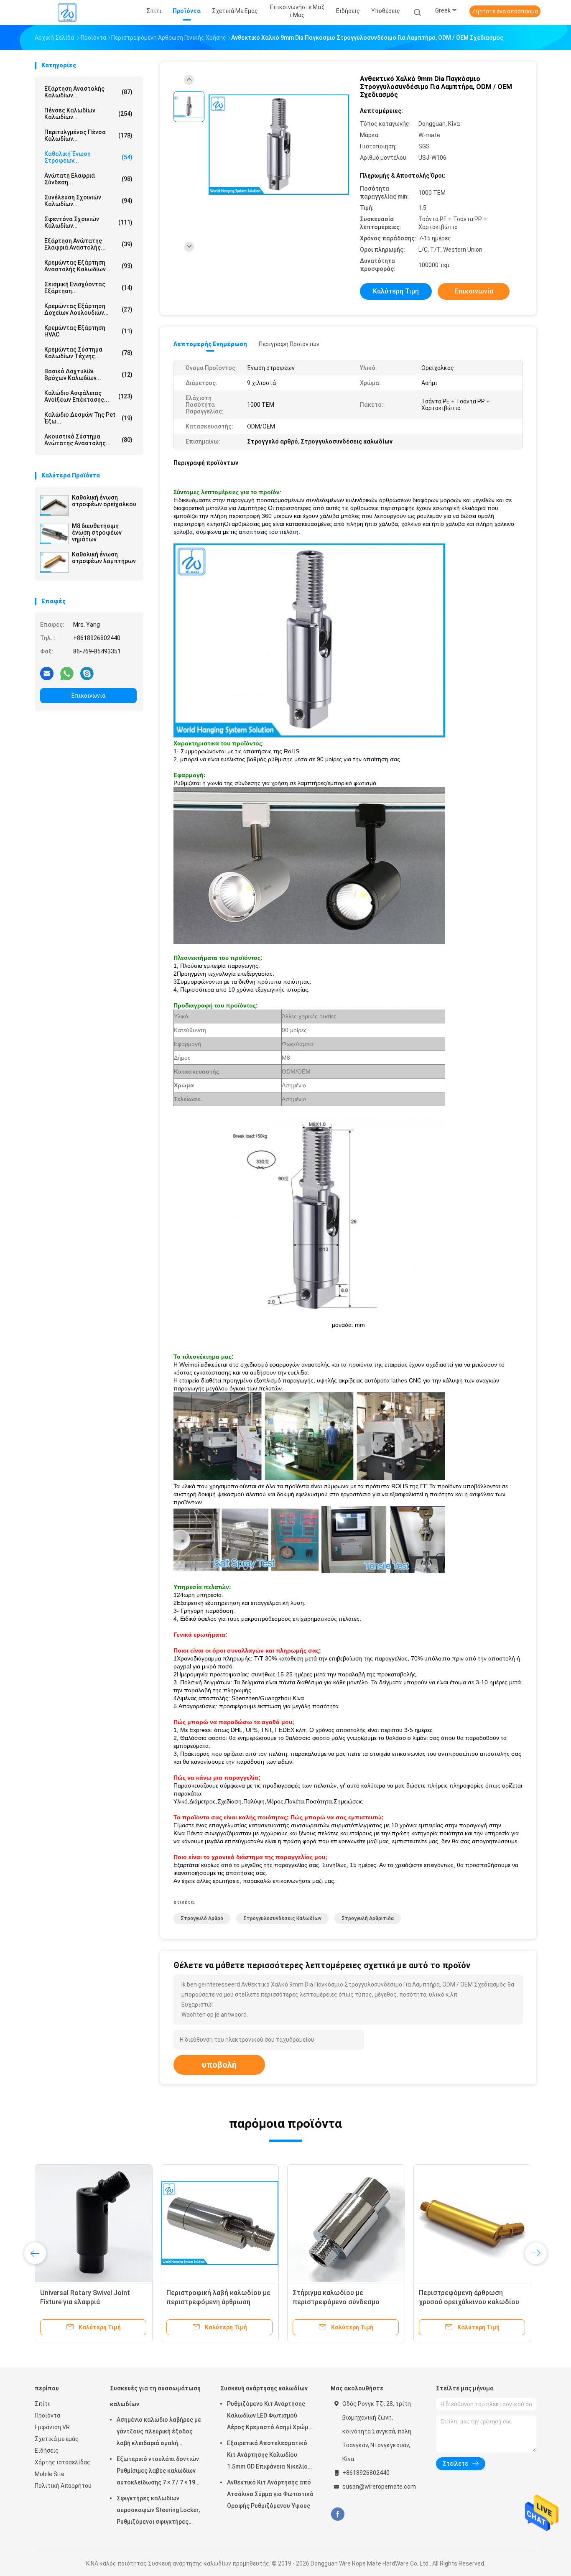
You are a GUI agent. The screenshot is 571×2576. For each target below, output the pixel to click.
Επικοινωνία (88, 696)
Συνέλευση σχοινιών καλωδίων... (88, 201)
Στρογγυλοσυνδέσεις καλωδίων (282, 1918)
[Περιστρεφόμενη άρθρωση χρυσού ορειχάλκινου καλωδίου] (472, 2223)
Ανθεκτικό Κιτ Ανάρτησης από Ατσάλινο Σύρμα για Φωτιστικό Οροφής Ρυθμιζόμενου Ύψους (270, 2494)
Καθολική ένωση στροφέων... (88, 157)
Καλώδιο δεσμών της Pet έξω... (88, 418)
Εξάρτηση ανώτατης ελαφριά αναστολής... (88, 244)
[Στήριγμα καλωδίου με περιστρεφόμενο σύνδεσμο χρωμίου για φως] (346, 2223)
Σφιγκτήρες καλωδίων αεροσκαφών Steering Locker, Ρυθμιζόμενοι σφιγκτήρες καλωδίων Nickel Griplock (158, 2511)
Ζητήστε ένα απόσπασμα (505, 11)
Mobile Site (50, 2474)
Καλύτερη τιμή (396, 291)
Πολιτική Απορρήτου (63, 2486)
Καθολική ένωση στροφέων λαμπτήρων (104, 558)
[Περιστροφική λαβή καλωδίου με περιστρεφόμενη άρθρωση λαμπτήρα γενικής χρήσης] (220, 2223)
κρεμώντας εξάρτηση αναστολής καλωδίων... (88, 266)
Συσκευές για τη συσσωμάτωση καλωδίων (155, 2396)
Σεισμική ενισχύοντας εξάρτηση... (88, 288)
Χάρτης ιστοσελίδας (62, 2462)
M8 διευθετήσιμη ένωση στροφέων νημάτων (97, 533)
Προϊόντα (47, 2415)
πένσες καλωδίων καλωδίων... (88, 114)
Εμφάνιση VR (52, 2427)
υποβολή (219, 2065)
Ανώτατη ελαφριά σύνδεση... (88, 179)
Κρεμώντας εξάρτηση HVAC (88, 331)
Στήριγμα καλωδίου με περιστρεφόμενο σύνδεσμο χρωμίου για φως (336, 2302)
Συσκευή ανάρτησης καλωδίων (264, 2388)
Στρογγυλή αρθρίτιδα (368, 1918)
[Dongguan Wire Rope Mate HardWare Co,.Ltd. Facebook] (338, 2514)
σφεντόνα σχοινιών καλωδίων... (88, 222)
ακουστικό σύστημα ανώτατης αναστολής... (88, 440)
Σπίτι (42, 2404)
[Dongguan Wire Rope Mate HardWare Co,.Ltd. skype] (87, 673)
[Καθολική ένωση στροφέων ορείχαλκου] (54, 505)
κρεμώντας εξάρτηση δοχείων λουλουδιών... (88, 309)
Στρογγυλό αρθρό (202, 1918)
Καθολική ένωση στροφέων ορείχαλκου (104, 501)
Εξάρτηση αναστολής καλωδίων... (88, 92)
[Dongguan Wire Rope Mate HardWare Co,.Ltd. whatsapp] (67, 673)
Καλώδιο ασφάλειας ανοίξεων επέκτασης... (88, 396)
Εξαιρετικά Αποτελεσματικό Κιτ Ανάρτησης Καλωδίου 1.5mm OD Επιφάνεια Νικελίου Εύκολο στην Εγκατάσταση (269, 2456)
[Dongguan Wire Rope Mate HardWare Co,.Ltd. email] (47, 673)
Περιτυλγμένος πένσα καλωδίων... (88, 135)
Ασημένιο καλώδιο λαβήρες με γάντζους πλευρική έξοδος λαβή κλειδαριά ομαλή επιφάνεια (159, 2433)
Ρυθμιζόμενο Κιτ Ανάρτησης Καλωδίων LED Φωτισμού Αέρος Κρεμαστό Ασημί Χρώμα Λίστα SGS (269, 2417)
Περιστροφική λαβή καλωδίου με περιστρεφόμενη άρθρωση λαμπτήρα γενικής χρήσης (218, 2302)
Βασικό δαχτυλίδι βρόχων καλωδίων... (88, 375)
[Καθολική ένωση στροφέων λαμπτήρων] (54, 562)
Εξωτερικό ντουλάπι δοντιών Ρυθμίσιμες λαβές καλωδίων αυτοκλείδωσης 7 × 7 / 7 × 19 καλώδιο (158, 2472)
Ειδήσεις (47, 2451)
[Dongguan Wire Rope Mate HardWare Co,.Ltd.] (67, 13)
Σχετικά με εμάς (57, 2439)
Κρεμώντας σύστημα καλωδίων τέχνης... (88, 353)
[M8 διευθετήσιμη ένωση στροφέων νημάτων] (54, 534)
